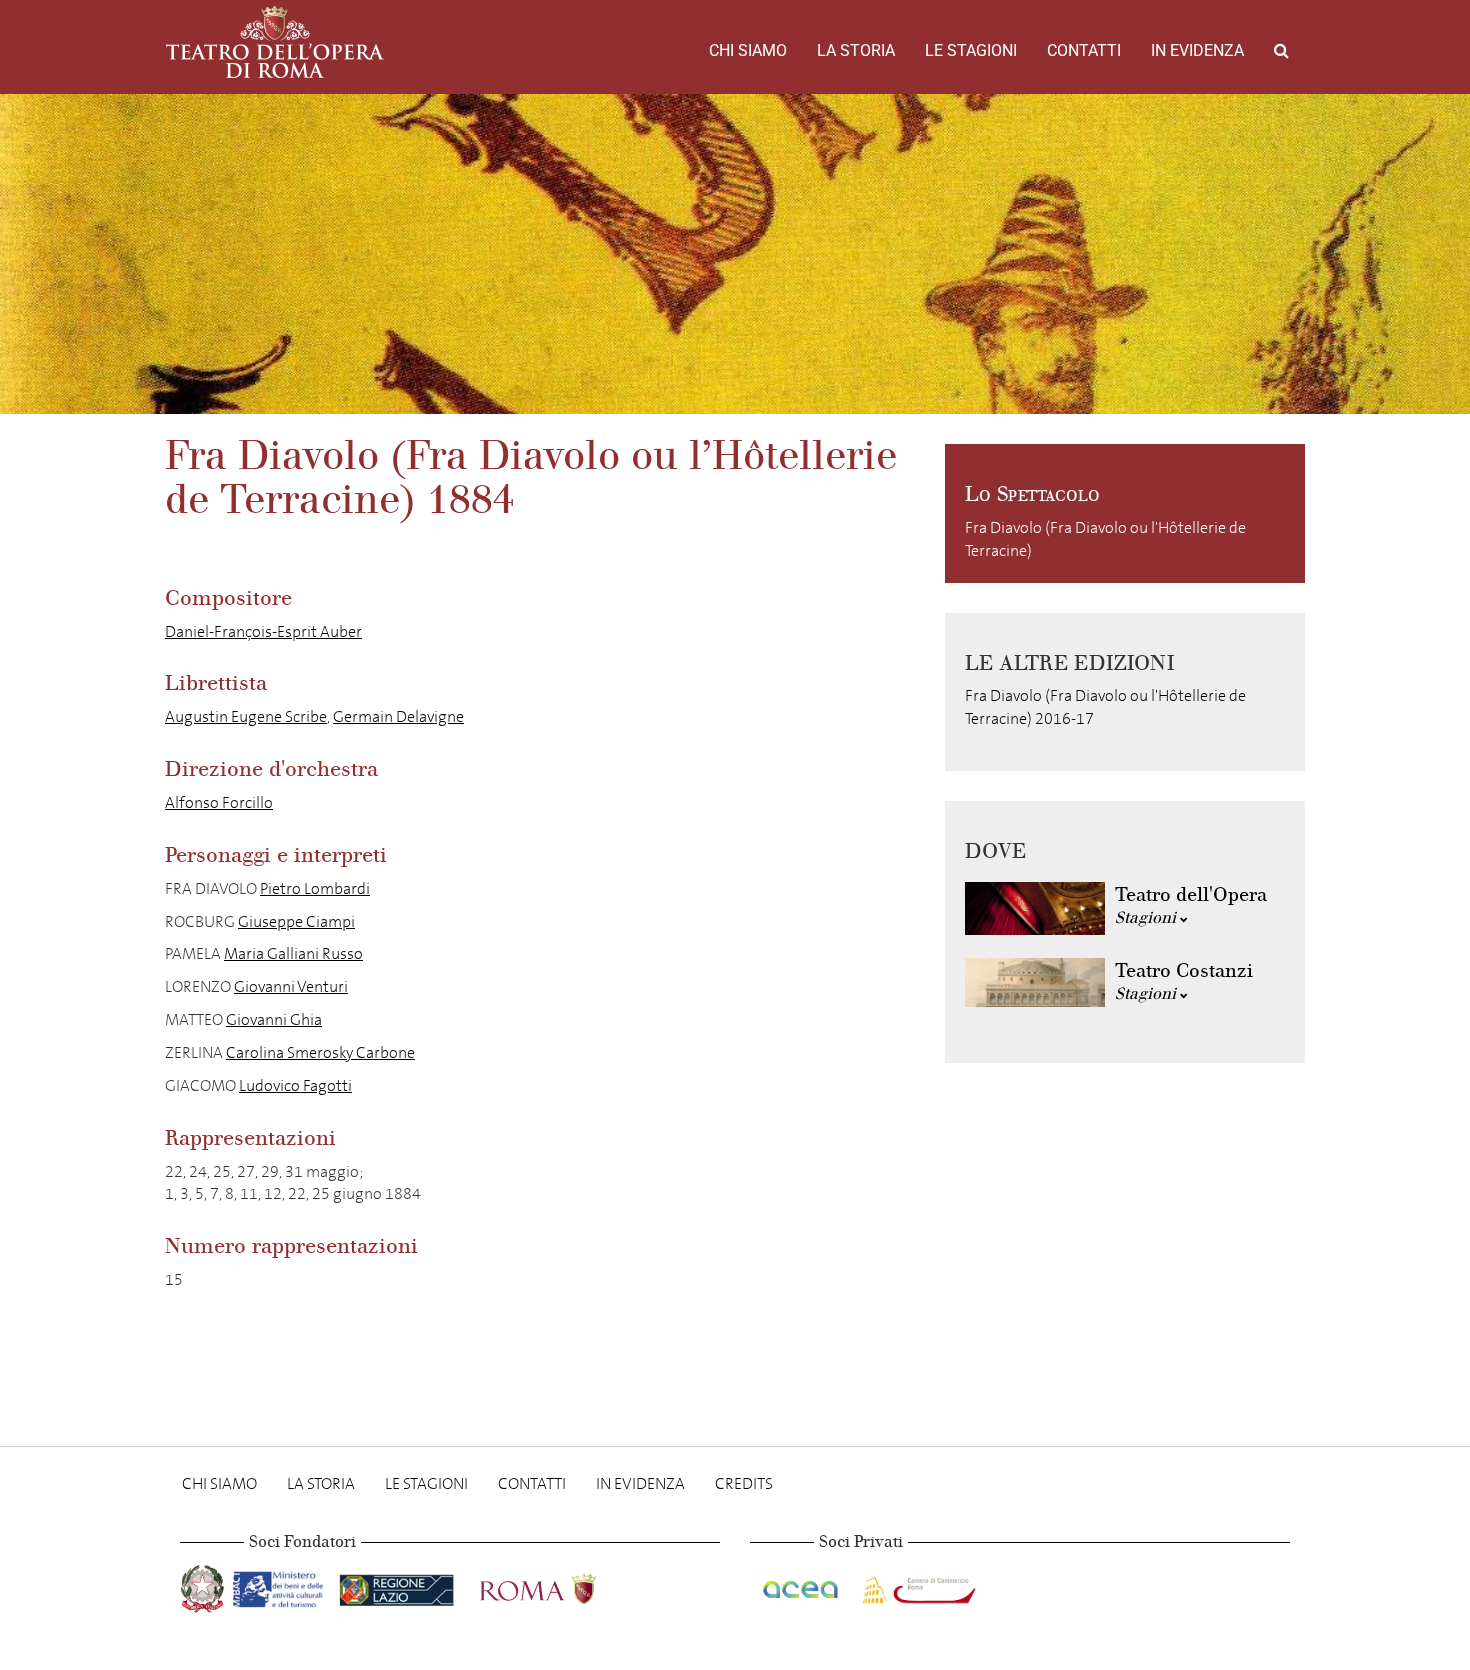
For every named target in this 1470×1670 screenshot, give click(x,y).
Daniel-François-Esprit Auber (263, 631)
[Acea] (802, 1585)
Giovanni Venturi (291, 986)
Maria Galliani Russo (293, 953)
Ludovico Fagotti (295, 1085)
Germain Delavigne (398, 716)
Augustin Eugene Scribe (246, 716)
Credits (744, 1483)
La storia (856, 50)
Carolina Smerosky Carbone (320, 1052)
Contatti (1084, 50)
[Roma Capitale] (564, 1585)
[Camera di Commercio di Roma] (917, 1585)
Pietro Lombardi (315, 888)
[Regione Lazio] (398, 1585)
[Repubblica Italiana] (204, 1585)
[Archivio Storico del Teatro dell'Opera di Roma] (275, 42)
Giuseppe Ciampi (296, 921)
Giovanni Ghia (274, 1019)
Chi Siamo (748, 50)
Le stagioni (971, 50)
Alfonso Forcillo (219, 802)
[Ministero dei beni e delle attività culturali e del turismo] (282, 1585)
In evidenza (1197, 50)
